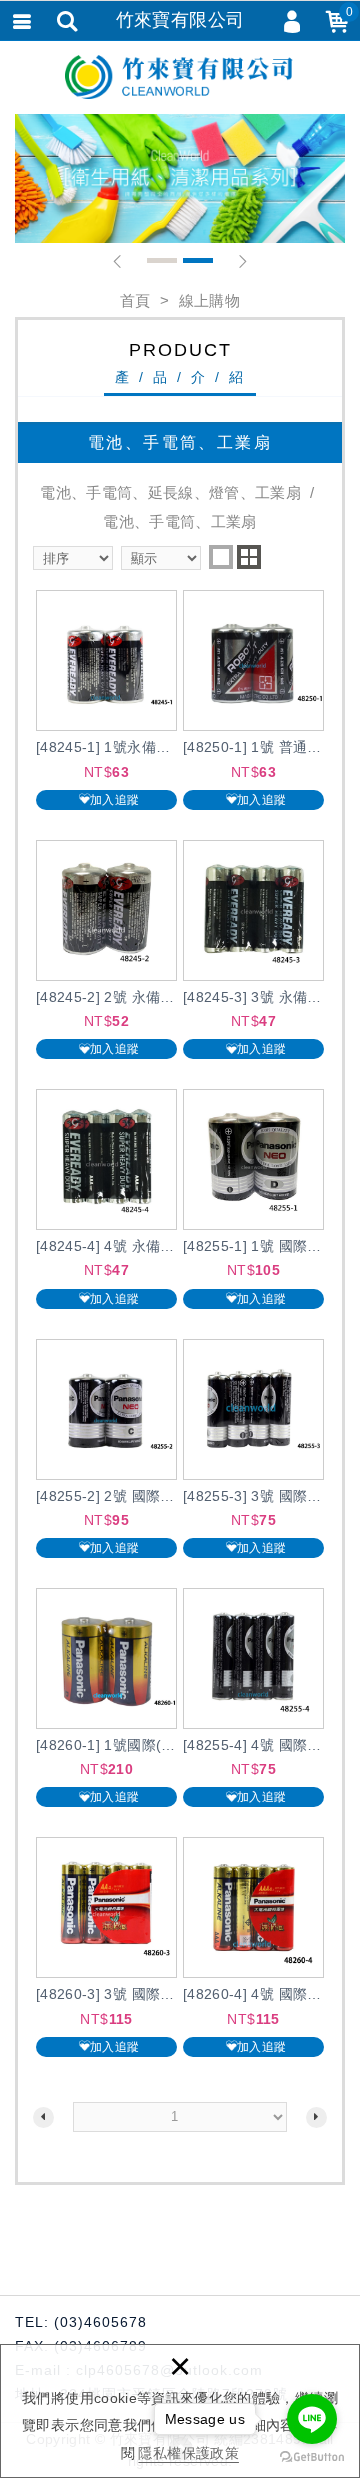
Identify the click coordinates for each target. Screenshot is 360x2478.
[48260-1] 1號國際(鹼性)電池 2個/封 (106, 1697)
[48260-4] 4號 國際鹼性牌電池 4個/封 (253, 1946)
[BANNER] (180, 178)
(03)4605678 (100, 2322)
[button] (117, 261)
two (249, 557)
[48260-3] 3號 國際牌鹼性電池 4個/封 (106, 1946)
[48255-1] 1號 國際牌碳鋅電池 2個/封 (253, 1198)
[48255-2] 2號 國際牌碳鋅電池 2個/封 (106, 1448)
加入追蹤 (114, 800)
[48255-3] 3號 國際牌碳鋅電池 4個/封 (253, 1448)
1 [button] (162, 260)
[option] (180, 178)
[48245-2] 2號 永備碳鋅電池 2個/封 (106, 949)
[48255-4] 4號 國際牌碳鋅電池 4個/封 (253, 1697)
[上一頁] (43, 2117)
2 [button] (198, 260)
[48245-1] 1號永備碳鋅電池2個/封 (106, 699)
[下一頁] (316, 2117)
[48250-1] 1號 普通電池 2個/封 (253, 699)
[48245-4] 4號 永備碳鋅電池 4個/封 (106, 1198)
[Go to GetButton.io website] (312, 2457)
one (221, 557)
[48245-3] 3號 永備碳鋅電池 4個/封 (253, 949)
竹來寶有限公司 (180, 77)
